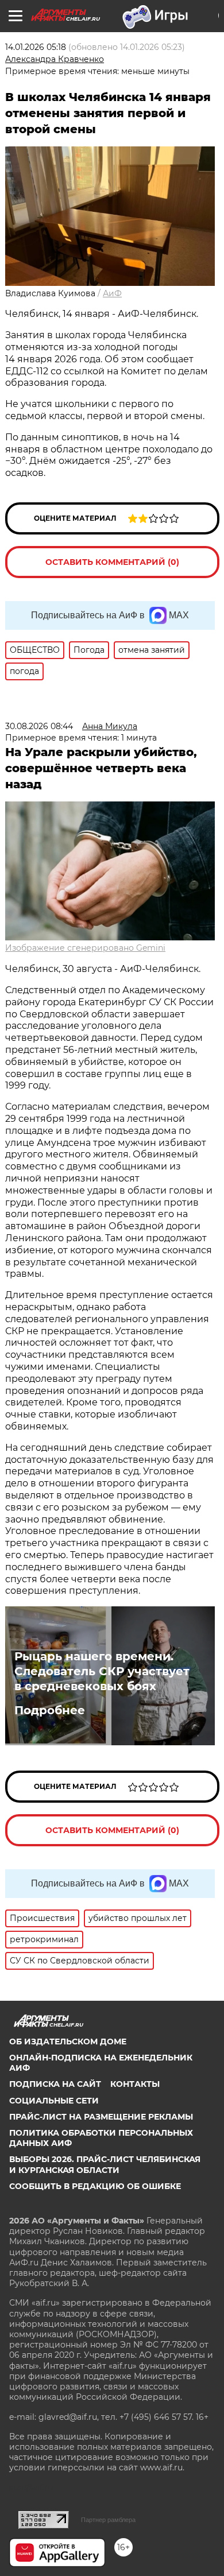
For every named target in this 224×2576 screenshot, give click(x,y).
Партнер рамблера (108, 2520)
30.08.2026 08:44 (39, 726)
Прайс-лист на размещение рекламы (101, 2117)
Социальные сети (54, 2101)
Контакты (135, 2084)
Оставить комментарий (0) (112, 562)
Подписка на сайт (55, 2084)
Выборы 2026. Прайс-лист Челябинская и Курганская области (105, 2164)
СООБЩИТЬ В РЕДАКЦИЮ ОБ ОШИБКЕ (95, 2186)
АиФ (112, 293)
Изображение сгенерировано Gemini (85, 948)
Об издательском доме (68, 2042)
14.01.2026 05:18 (36, 47)
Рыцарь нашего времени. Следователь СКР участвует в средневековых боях (102, 1671)
